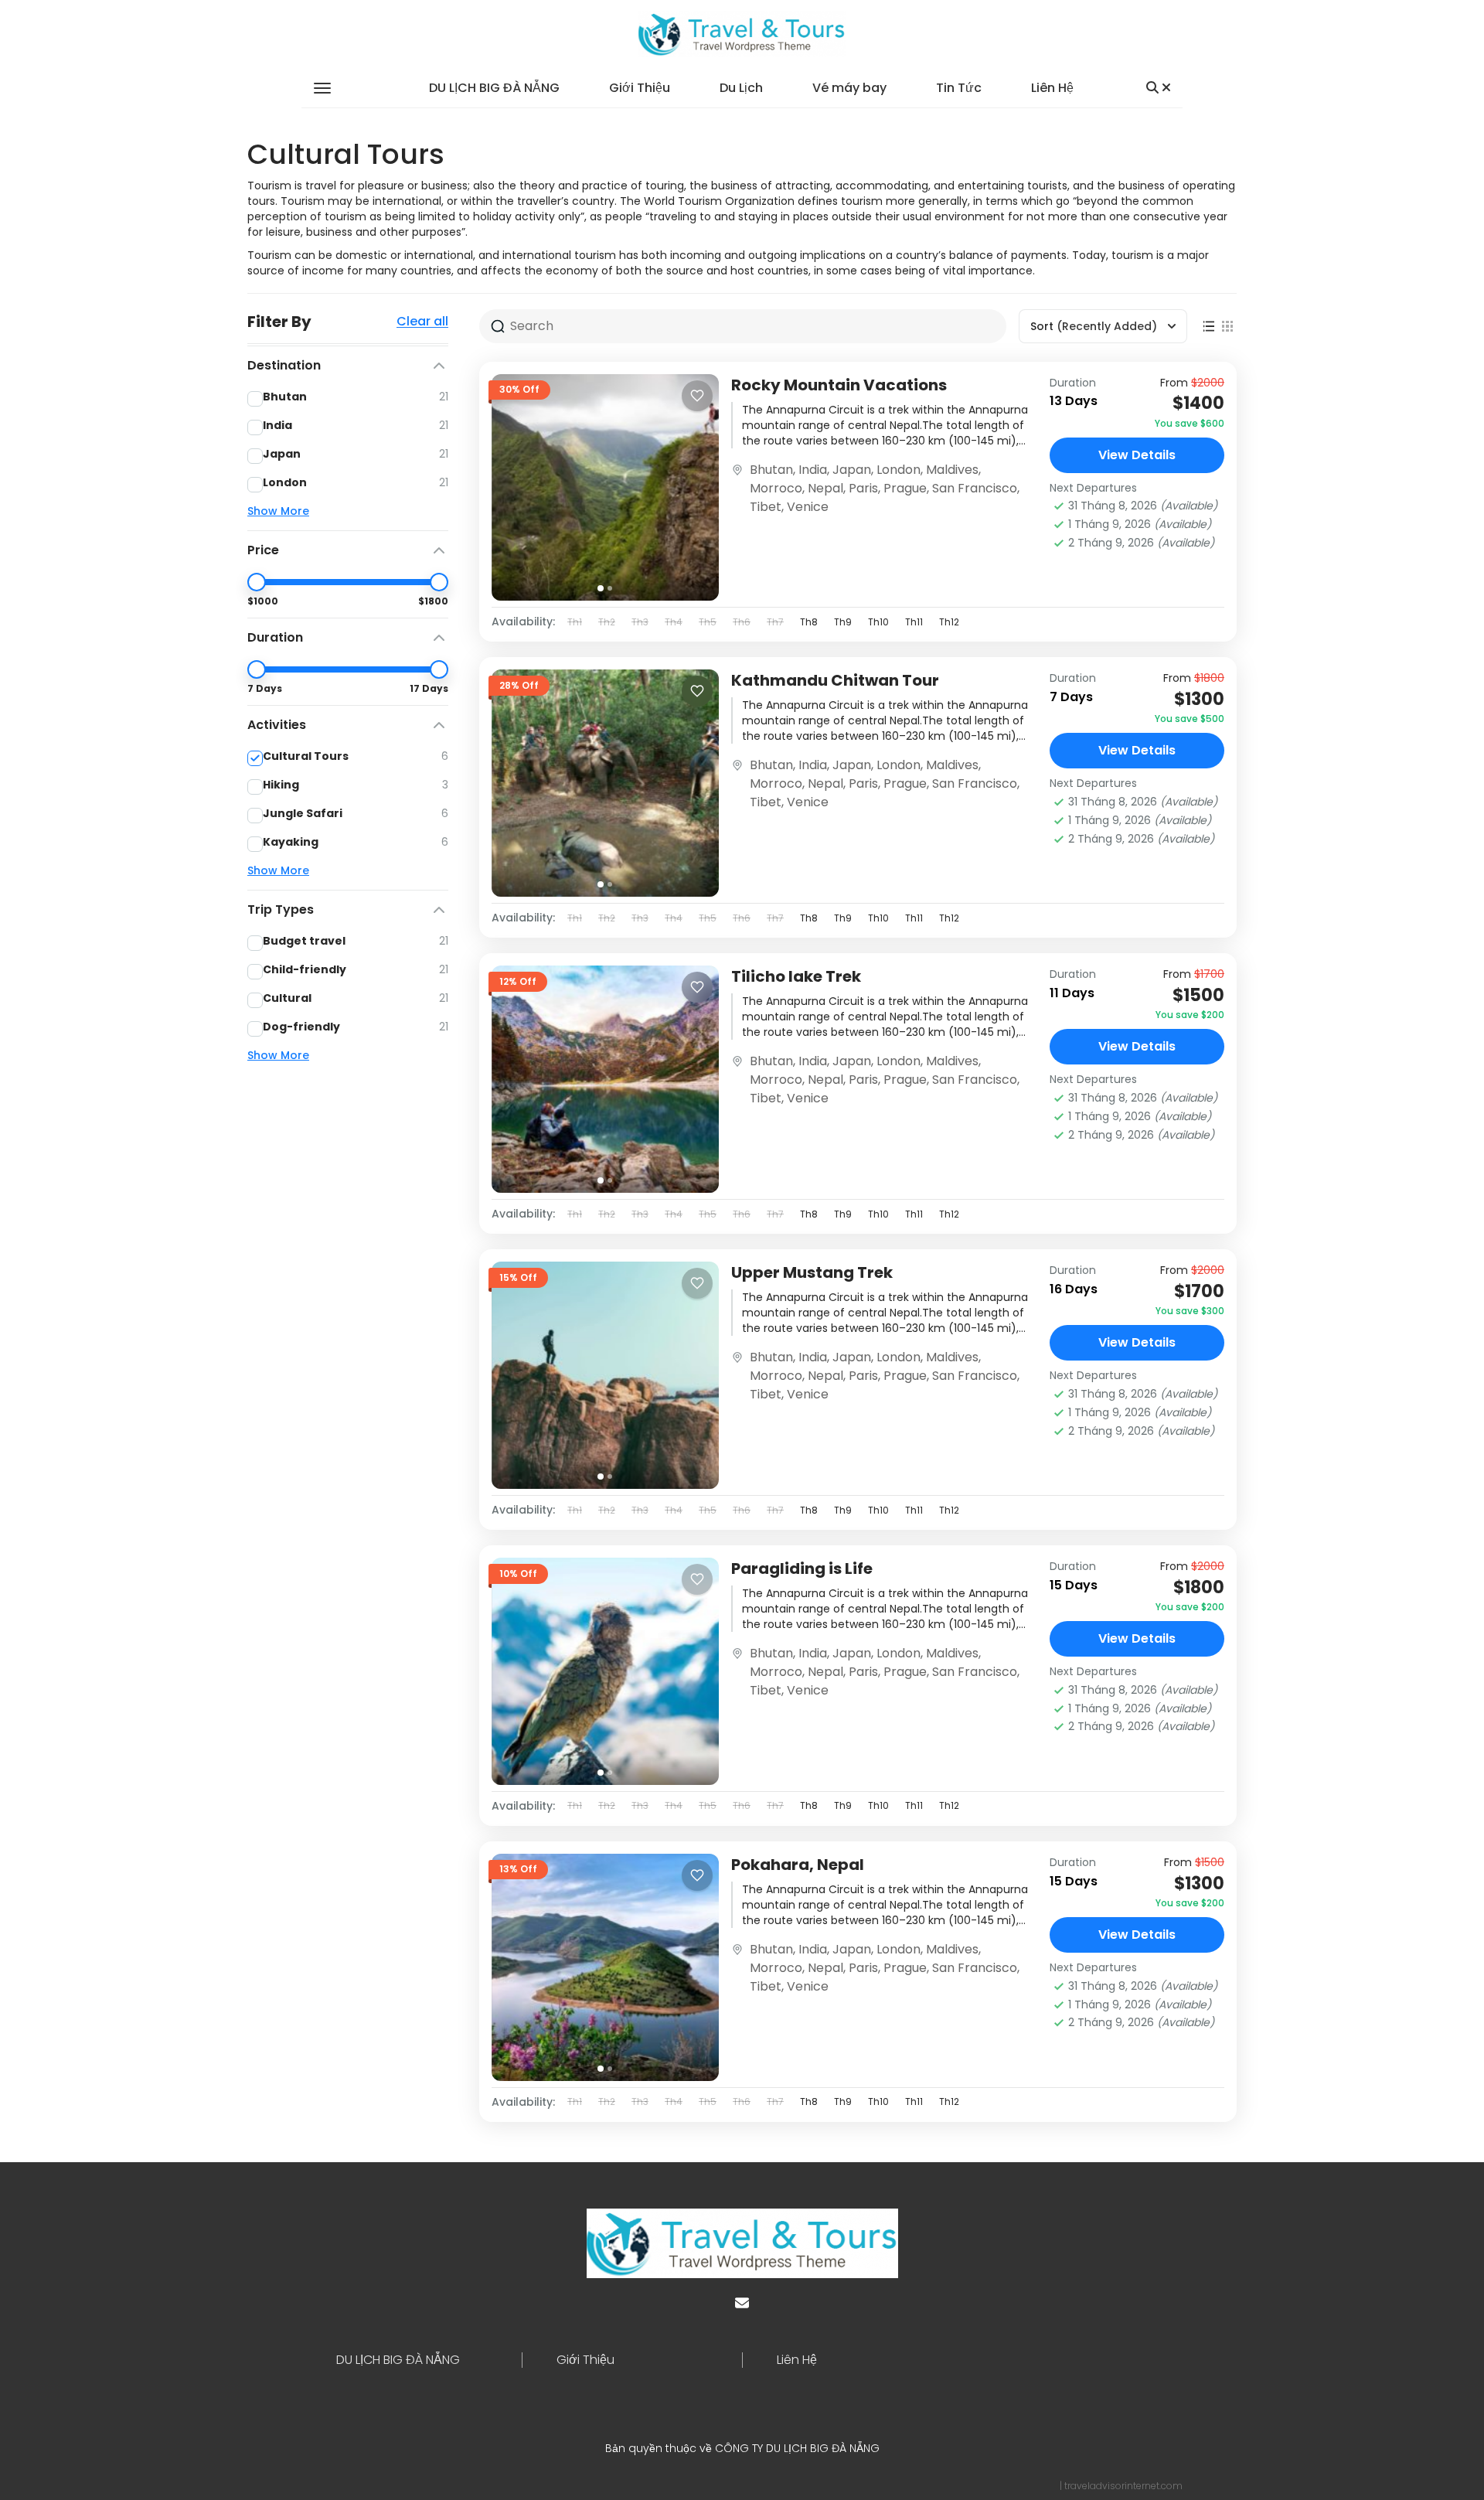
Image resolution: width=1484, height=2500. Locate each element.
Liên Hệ (1052, 88)
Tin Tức (959, 88)
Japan (852, 470)
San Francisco (975, 488)
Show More (278, 511)
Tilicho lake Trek (796, 976)
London (899, 470)
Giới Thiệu (640, 88)
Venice (808, 507)
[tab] (601, 588)
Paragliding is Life (802, 1568)
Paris (863, 488)
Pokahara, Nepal (798, 1865)
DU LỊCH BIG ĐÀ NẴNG (494, 88)
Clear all (422, 322)
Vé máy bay (849, 88)
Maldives (952, 470)
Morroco (776, 488)
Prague (905, 488)
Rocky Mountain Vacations (839, 385)
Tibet (766, 507)
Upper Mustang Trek (812, 1272)
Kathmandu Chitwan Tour (835, 680)
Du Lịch (741, 88)
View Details (1137, 455)
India (813, 470)
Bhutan (771, 470)
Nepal (825, 488)
